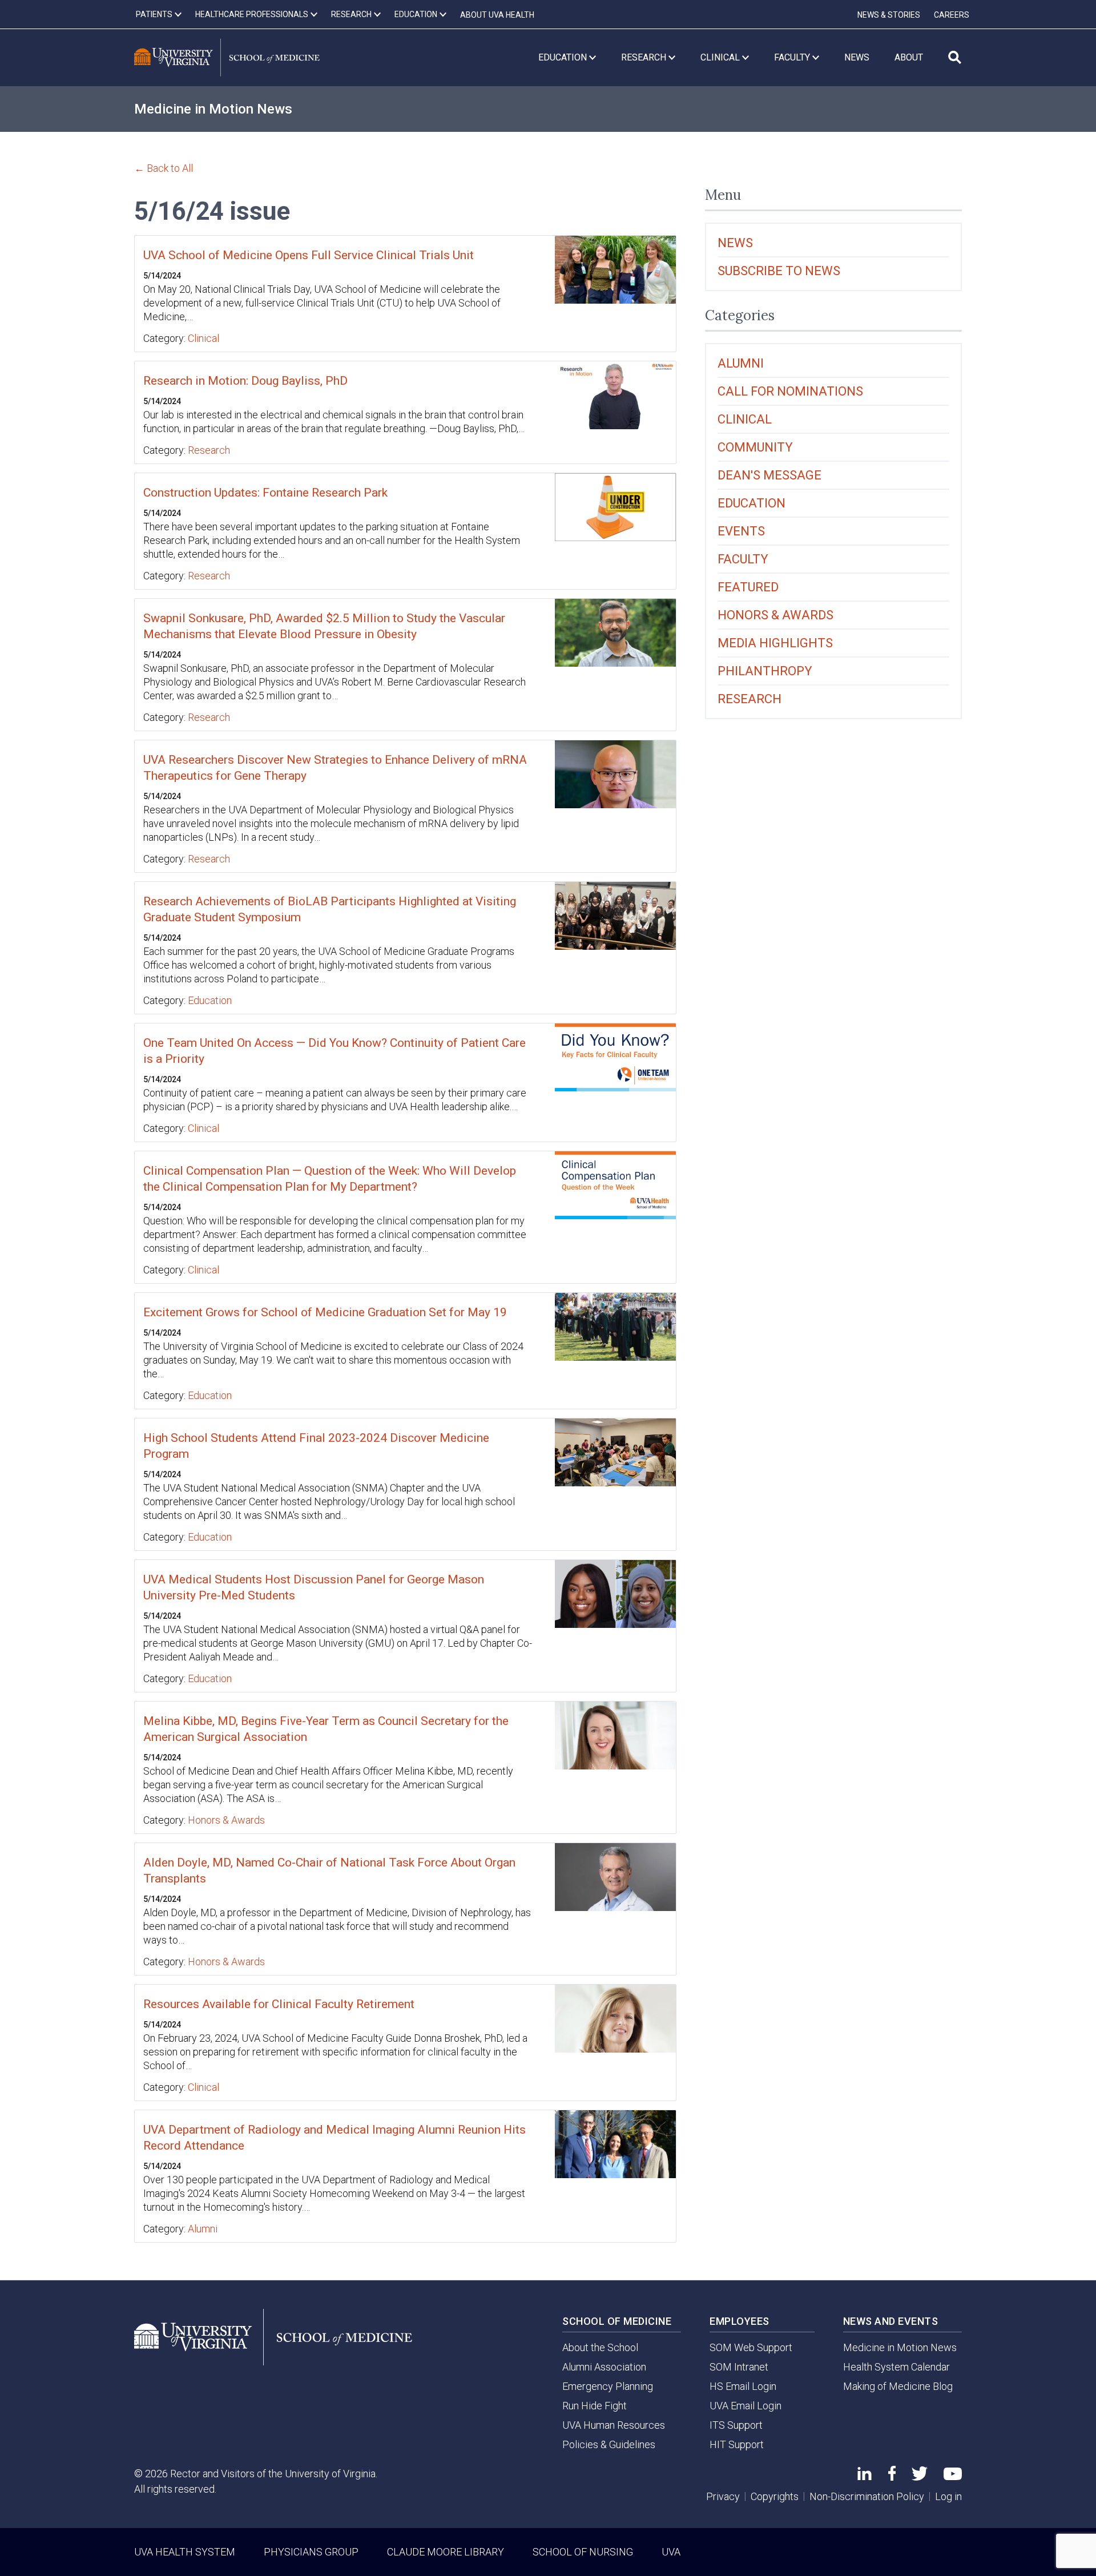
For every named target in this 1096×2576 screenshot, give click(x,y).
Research (209, 450)
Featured (748, 587)
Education (210, 1000)
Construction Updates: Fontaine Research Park (265, 493)
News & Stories (889, 15)
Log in (948, 2496)
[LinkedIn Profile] (865, 2476)
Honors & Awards (226, 1820)
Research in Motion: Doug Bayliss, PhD (245, 381)
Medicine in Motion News (213, 109)
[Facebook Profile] (892, 2477)
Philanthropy (765, 671)
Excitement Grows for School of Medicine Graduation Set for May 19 (325, 1312)
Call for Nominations (790, 391)
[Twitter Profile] (920, 2477)
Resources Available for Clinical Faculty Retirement (279, 2004)
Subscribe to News (779, 271)
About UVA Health (497, 15)
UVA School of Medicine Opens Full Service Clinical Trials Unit (309, 255)
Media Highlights (775, 643)
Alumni (203, 2229)
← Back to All (164, 168)
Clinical (204, 338)
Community (755, 447)
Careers (952, 15)
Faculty (743, 559)
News (735, 243)
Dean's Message (769, 475)
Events (741, 531)
